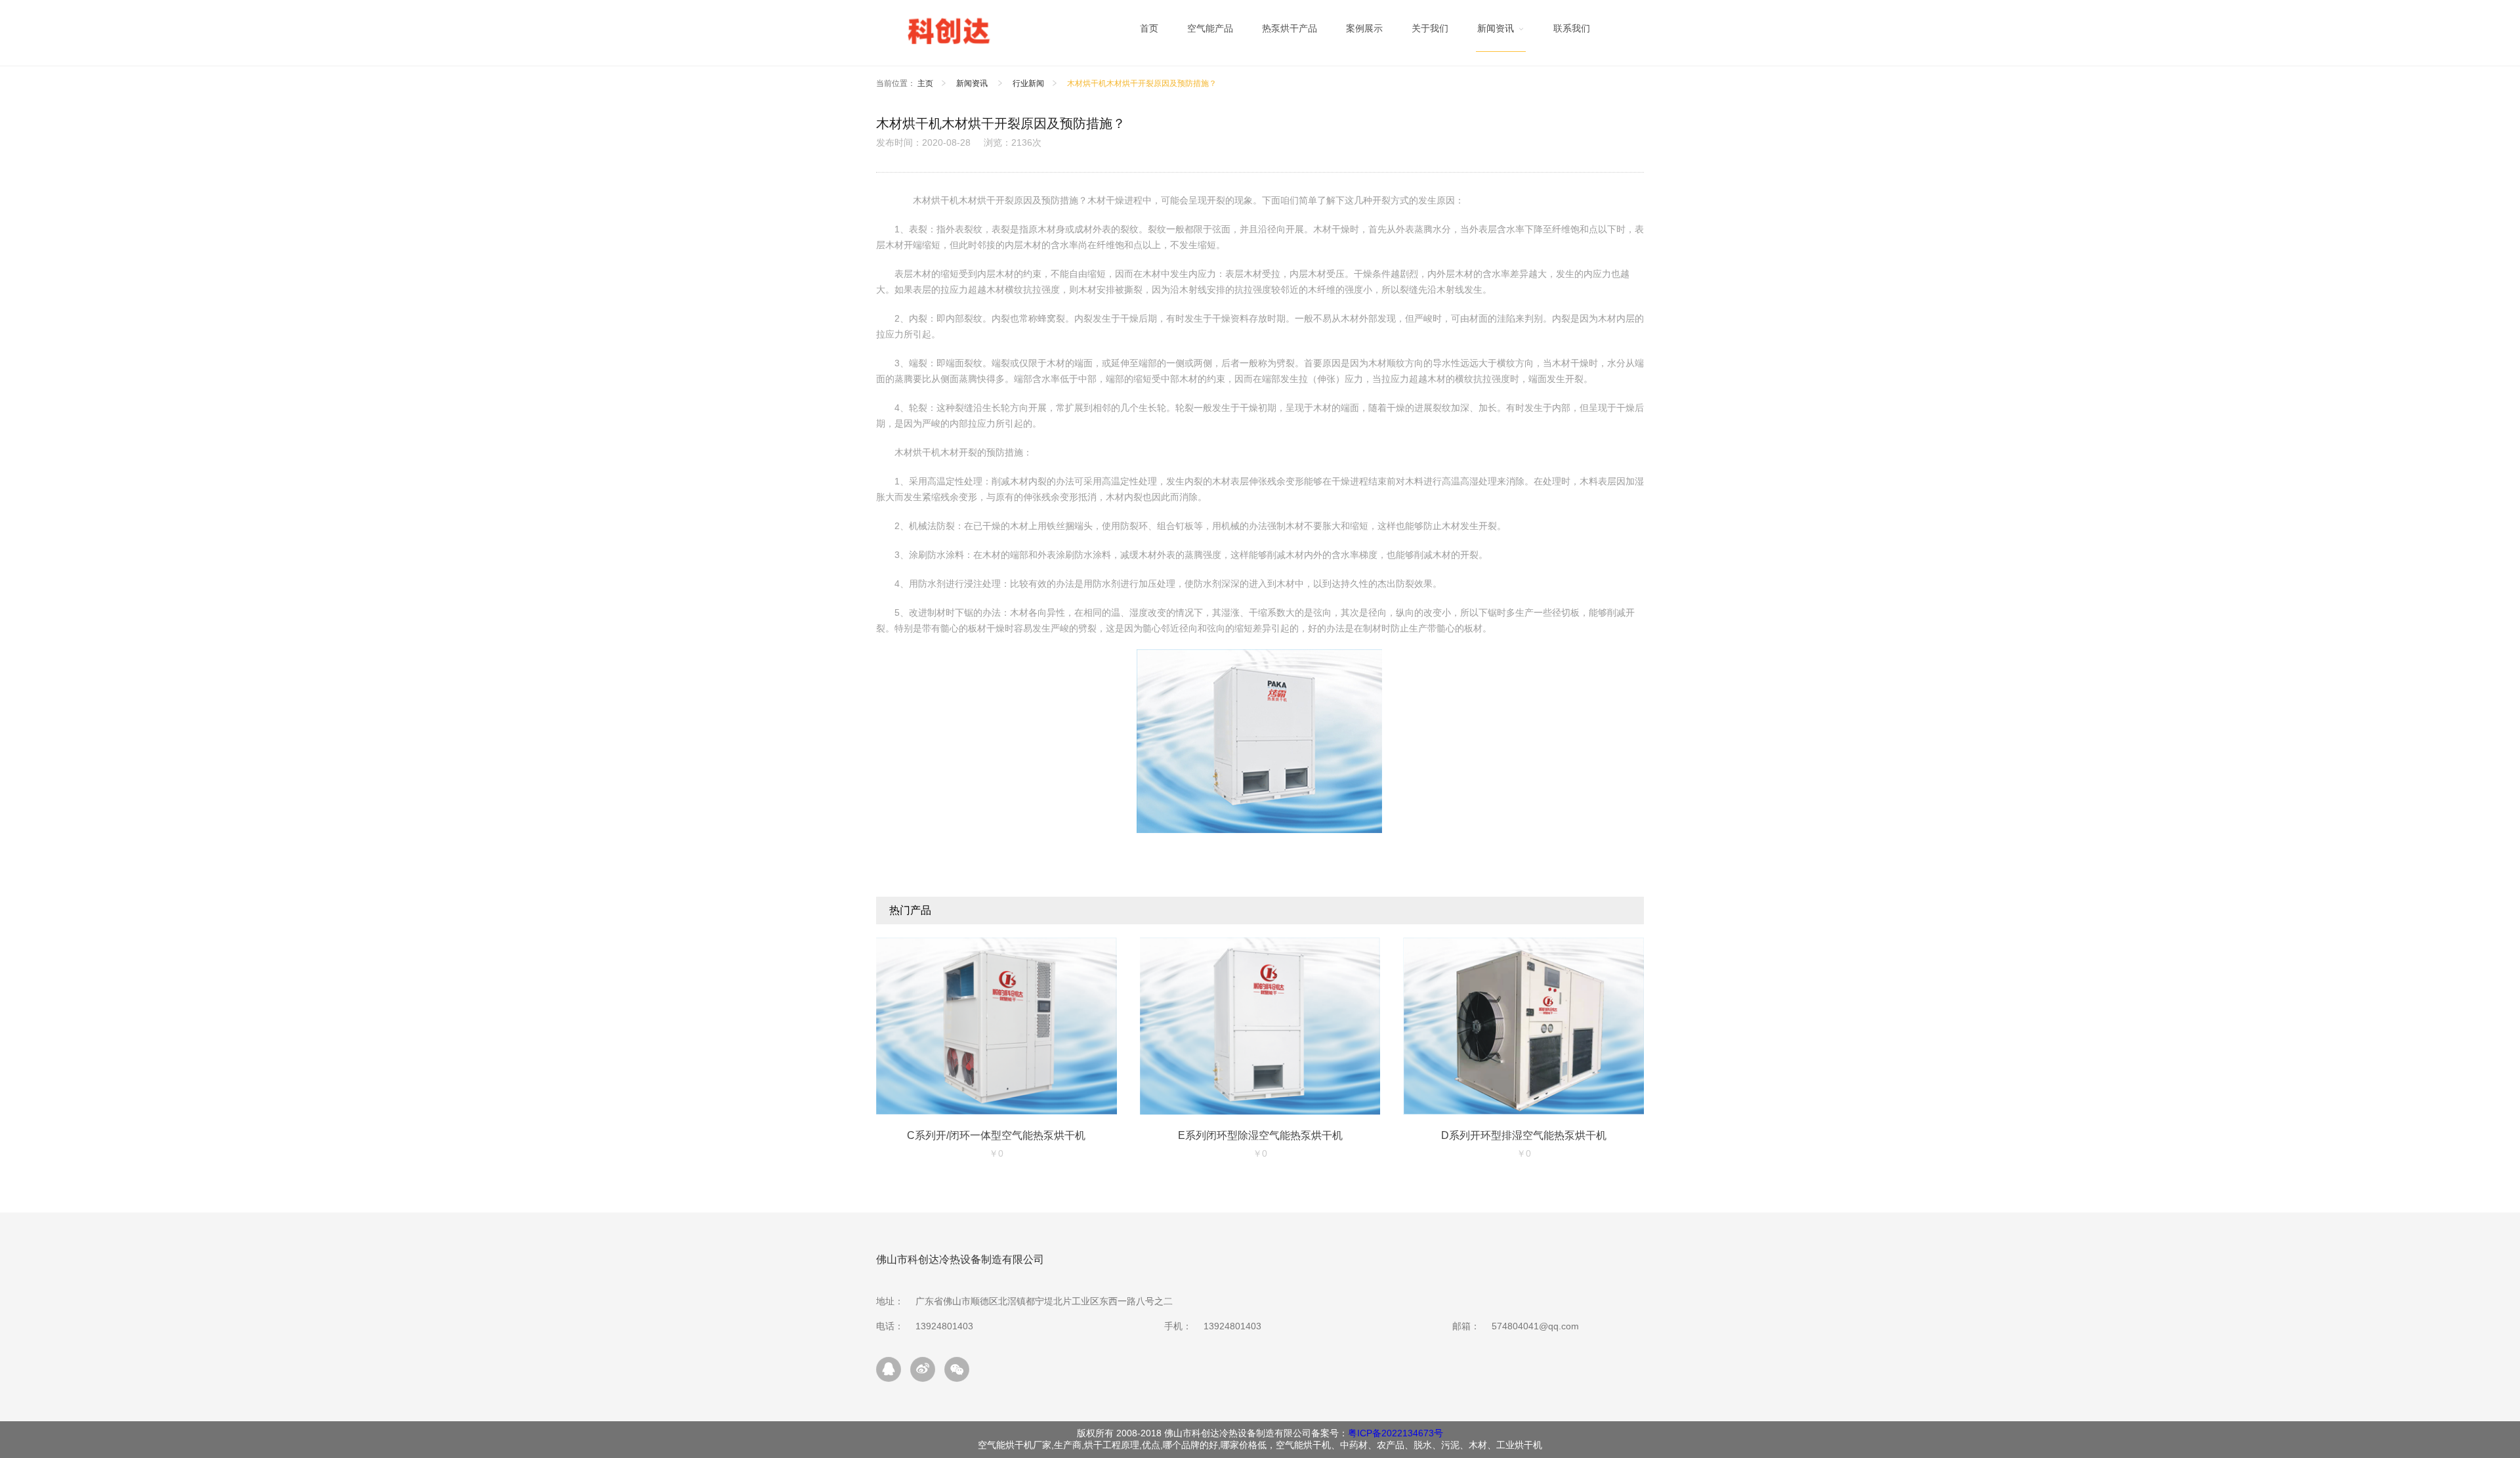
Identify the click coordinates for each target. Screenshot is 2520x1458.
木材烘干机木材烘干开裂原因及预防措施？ (1142, 83)
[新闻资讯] (1501, 32)
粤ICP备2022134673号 (1396, 1433)
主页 (925, 83)
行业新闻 (1028, 83)
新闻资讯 (973, 83)
